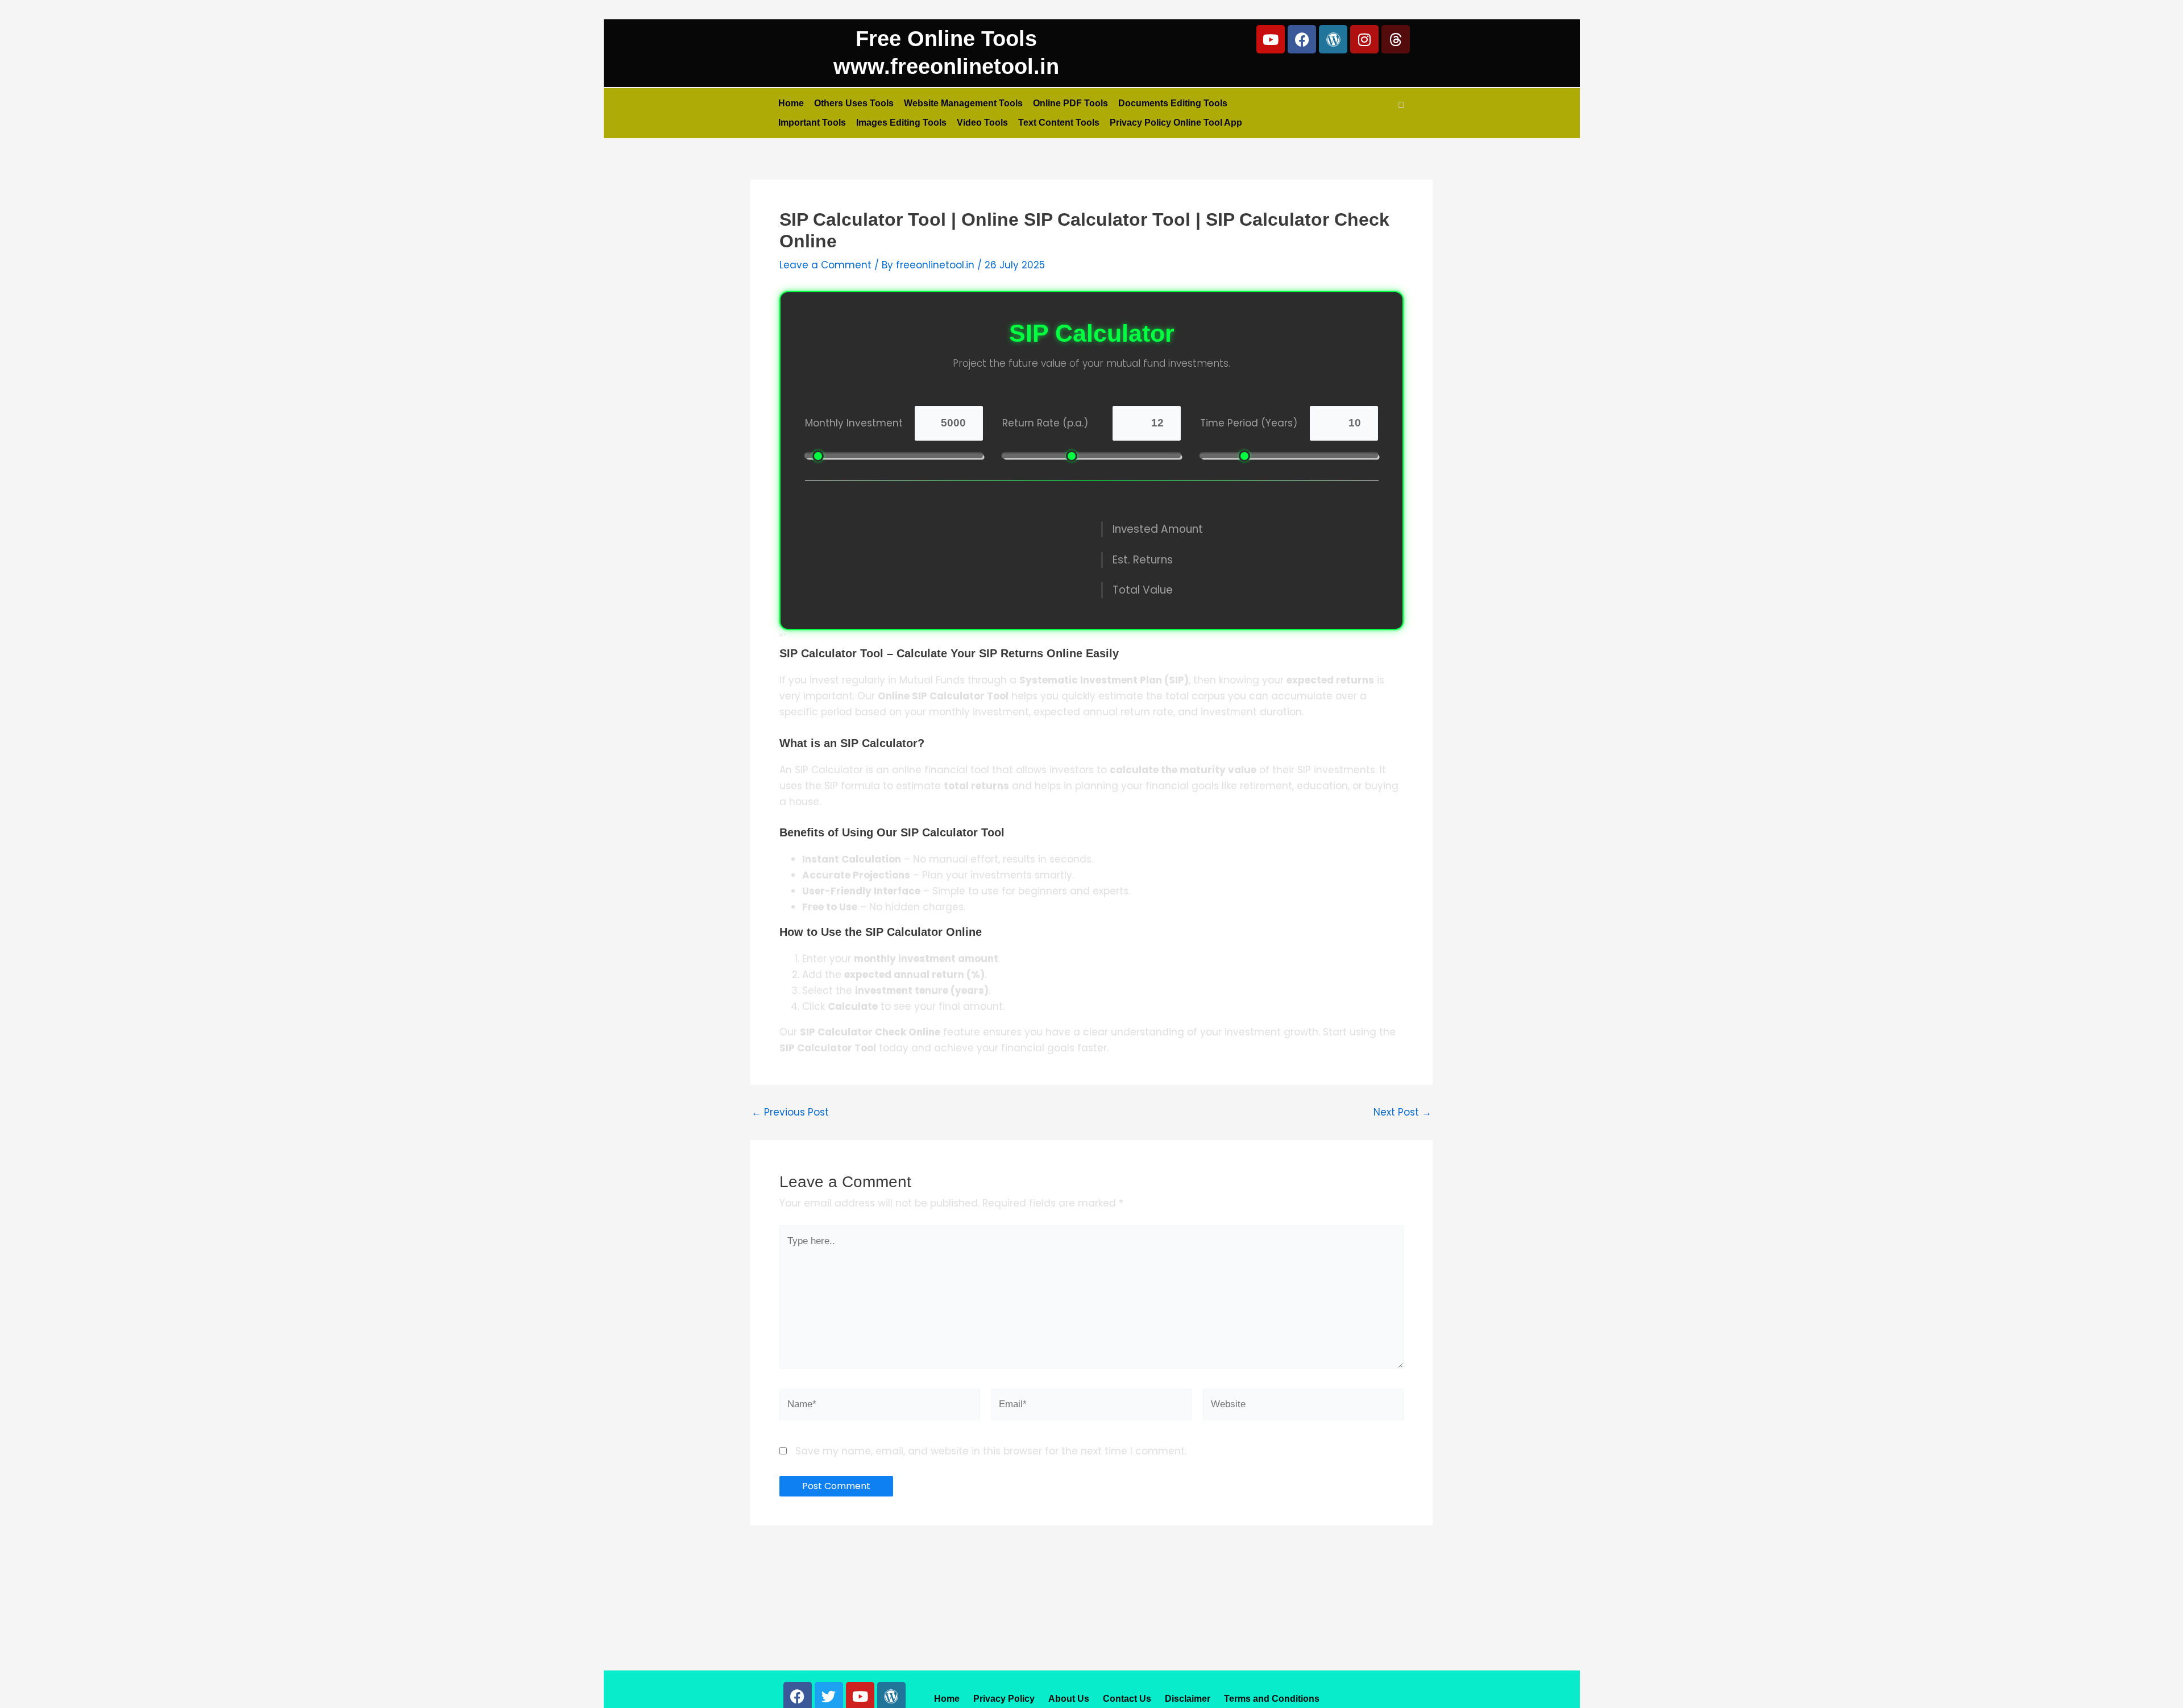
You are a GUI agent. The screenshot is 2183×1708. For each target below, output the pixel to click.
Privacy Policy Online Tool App (1176, 123)
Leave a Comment (825, 265)
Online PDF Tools (1070, 103)
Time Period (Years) (1249, 423)
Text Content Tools (1059, 123)
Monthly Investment (854, 423)
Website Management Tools (963, 103)
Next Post (1402, 1112)
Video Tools (982, 123)
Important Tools (812, 123)
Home (791, 103)
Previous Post (790, 1112)
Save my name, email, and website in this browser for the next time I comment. (991, 1451)
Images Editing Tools (901, 123)
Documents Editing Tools (1173, 103)
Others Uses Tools (854, 103)
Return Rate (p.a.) (1045, 423)
